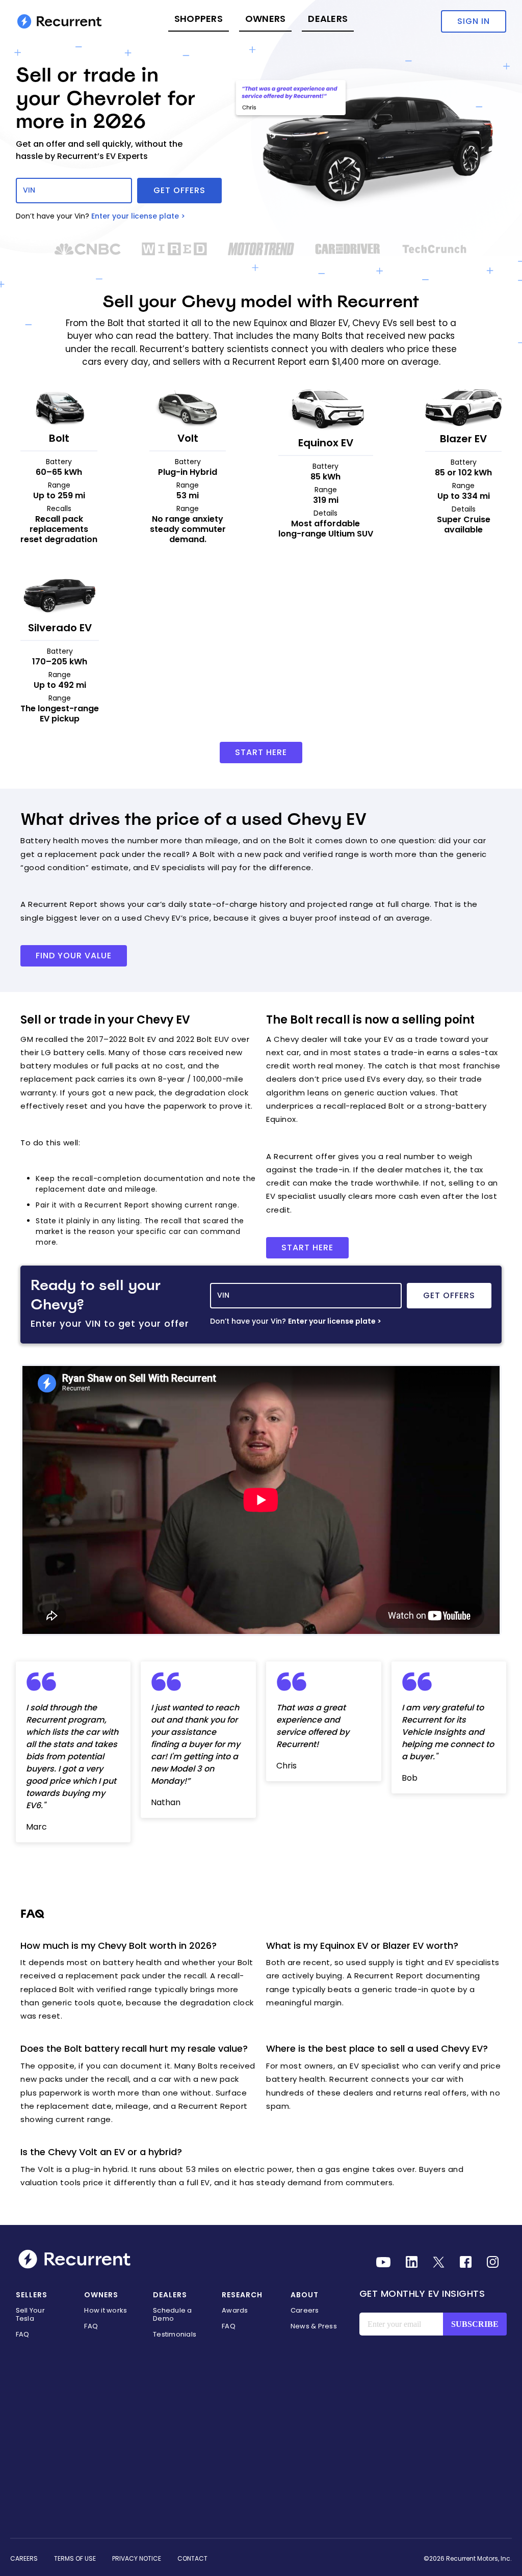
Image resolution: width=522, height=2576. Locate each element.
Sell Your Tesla (30, 2314)
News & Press (314, 2326)
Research (242, 2295)
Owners (266, 19)
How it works (106, 2310)
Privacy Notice (137, 2558)
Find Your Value (74, 956)
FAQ (23, 2334)
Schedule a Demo (173, 2314)
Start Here (261, 752)
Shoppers (199, 19)
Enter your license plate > (138, 216)
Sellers (32, 2295)
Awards (235, 2310)
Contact (192, 2558)
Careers (305, 2310)
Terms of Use (75, 2558)
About (305, 2295)
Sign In (474, 21)
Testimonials (175, 2334)
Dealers (328, 19)
